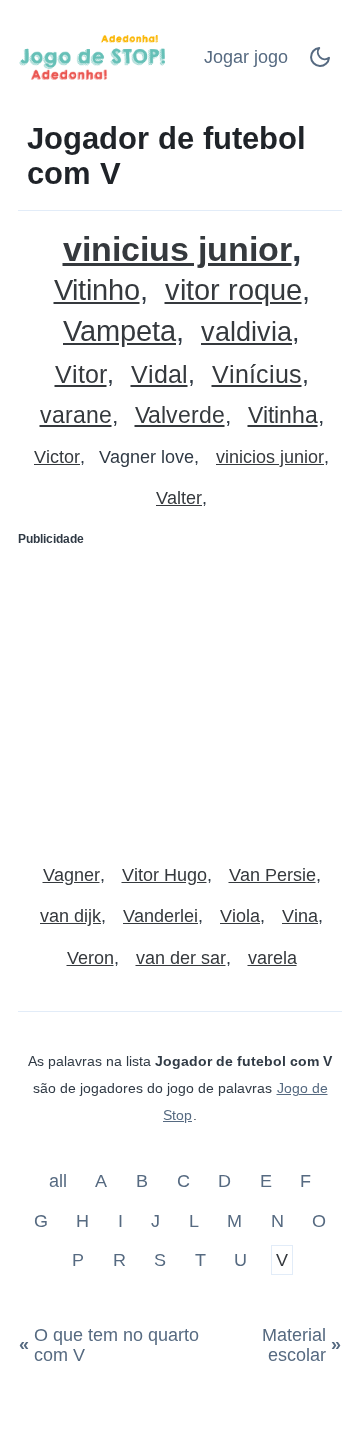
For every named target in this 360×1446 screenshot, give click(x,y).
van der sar (181, 958)
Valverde (180, 415)
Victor (57, 457)
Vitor (81, 374)
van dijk (70, 916)
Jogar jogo (246, 57)
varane (76, 415)
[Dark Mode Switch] (320, 63)
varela (272, 958)
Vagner (71, 875)
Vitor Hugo (164, 875)
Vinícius (257, 374)
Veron (90, 958)
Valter (179, 498)
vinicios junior (270, 457)
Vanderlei (160, 916)
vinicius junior (177, 249)
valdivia (246, 332)
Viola (240, 916)
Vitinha (283, 415)
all (60, 1181)
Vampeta (119, 331)
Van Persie (272, 875)
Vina (300, 916)
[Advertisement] (180, 697)
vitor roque (233, 290)
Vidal (159, 374)
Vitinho (97, 290)
